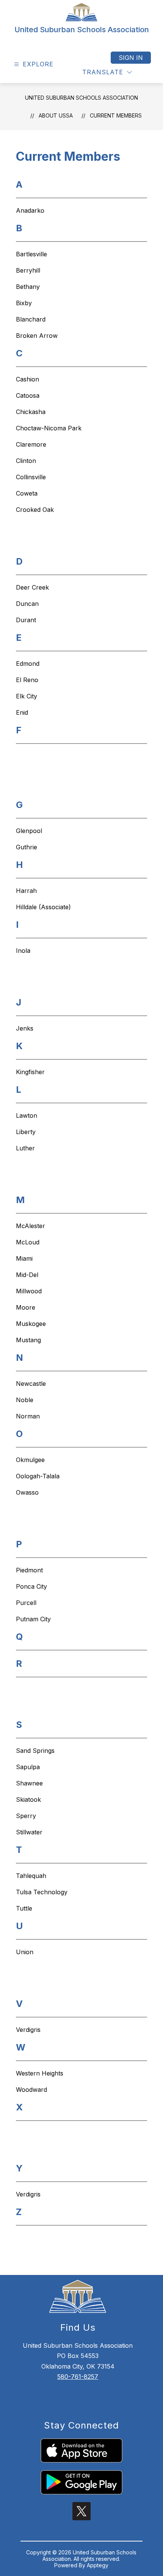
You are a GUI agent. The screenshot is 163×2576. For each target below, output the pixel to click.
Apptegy (98, 2565)
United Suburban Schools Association (81, 98)
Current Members (116, 115)
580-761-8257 (78, 2377)
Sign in (131, 58)
